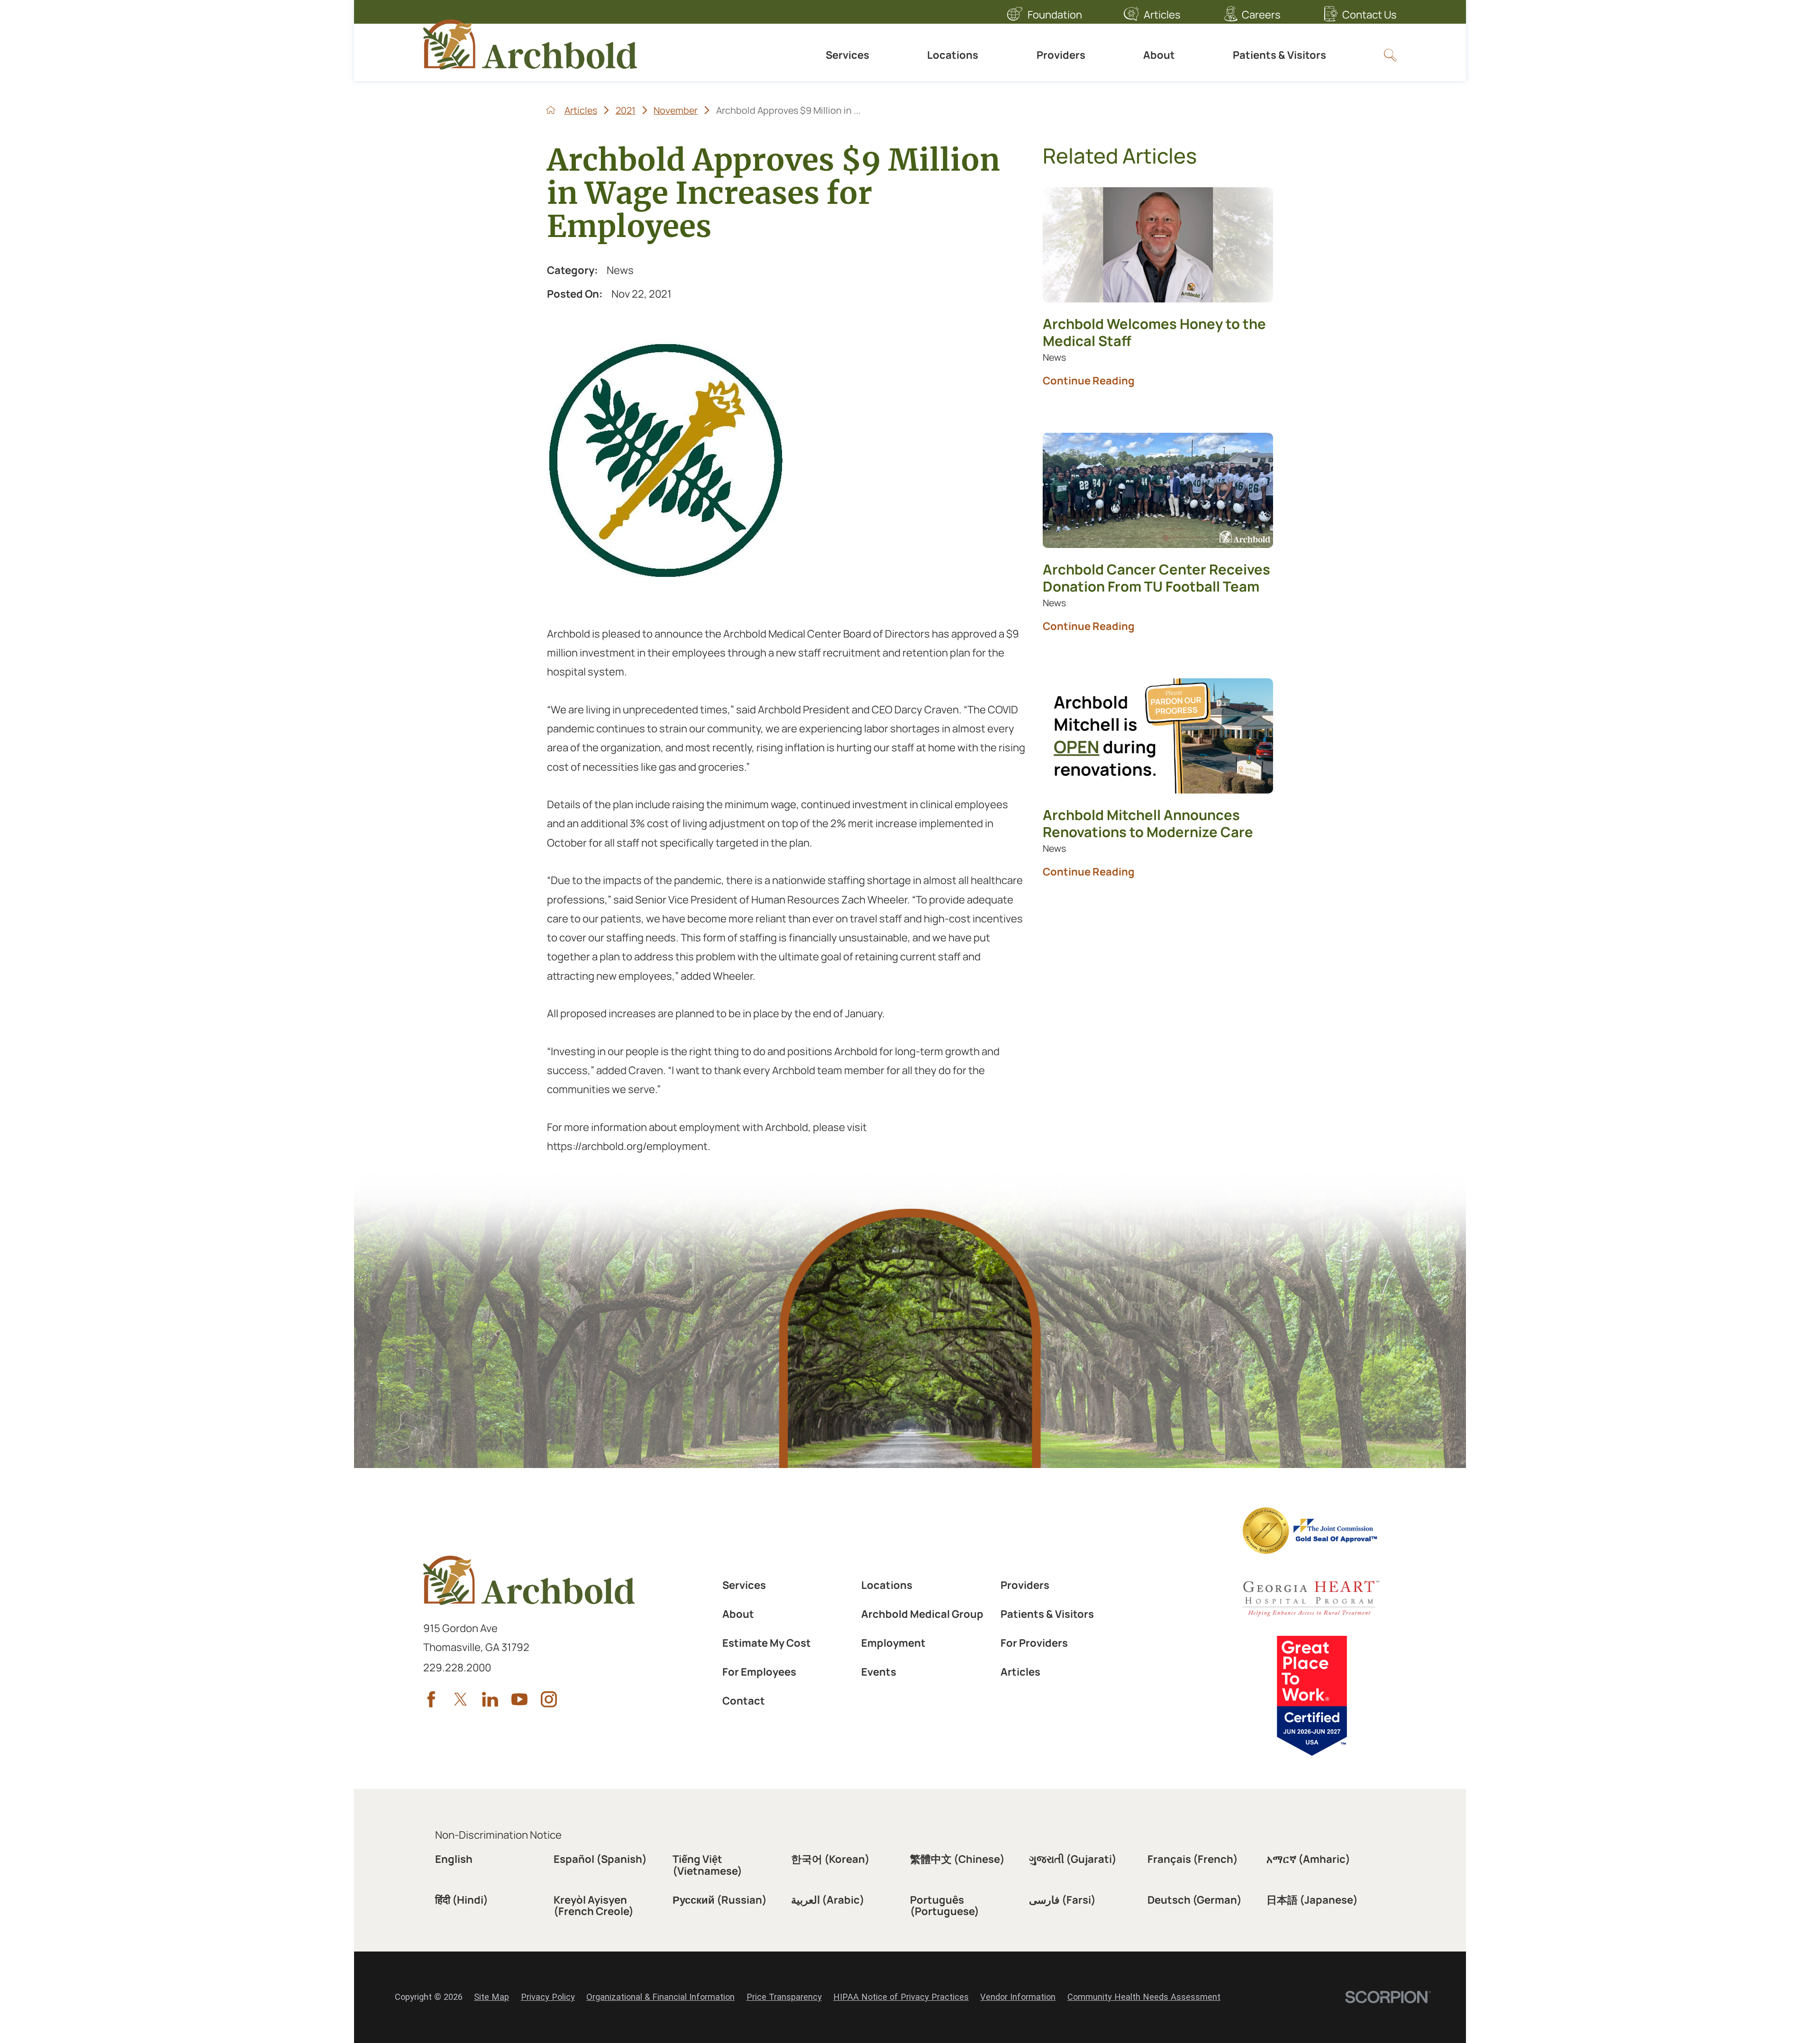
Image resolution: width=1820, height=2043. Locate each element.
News (620, 270)
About (1159, 55)
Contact (744, 1701)
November (676, 110)
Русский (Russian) (720, 1900)
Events (879, 1672)
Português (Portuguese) (945, 1906)
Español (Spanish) (600, 1859)
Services (847, 55)
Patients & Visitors (1279, 55)
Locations (953, 55)
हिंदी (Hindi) (462, 1900)
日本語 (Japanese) (1312, 1900)
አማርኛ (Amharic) (1308, 1859)
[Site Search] (1390, 55)
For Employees (759, 1672)
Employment (893, 1643)
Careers (1261, 15)
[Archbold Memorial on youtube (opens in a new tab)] (519, 1699)
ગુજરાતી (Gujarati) (1073, 1859)
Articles (1162, 15)
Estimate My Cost (767, 1643)
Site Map (491, 1997)
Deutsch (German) (1195, 1900)
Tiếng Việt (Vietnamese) (707, 1865)
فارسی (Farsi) (1062, 1900)
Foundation (1055, 15)
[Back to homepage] (551, 110)
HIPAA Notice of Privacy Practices (901, 1997)
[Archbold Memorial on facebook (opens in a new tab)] (431, 1699)
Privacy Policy (548, 1997)
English (454, 1859)
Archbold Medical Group (922, 1614)
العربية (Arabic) (828, 1900)
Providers (1061, 55)
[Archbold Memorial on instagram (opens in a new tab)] (549, 1699)
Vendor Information (1018, 1997)
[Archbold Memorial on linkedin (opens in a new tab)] (490, 1699)
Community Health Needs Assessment (1144, 1997)
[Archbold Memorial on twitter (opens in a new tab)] (461, 1699)
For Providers (1034, 1643)
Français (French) (1193, 1859)
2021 (626, 110)
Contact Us (1370, 15)
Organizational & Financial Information (660, 1997)
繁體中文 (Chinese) (957, 1859)
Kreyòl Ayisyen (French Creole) (594, 1906)
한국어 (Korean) (830, 1859)
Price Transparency (784, 1997)
